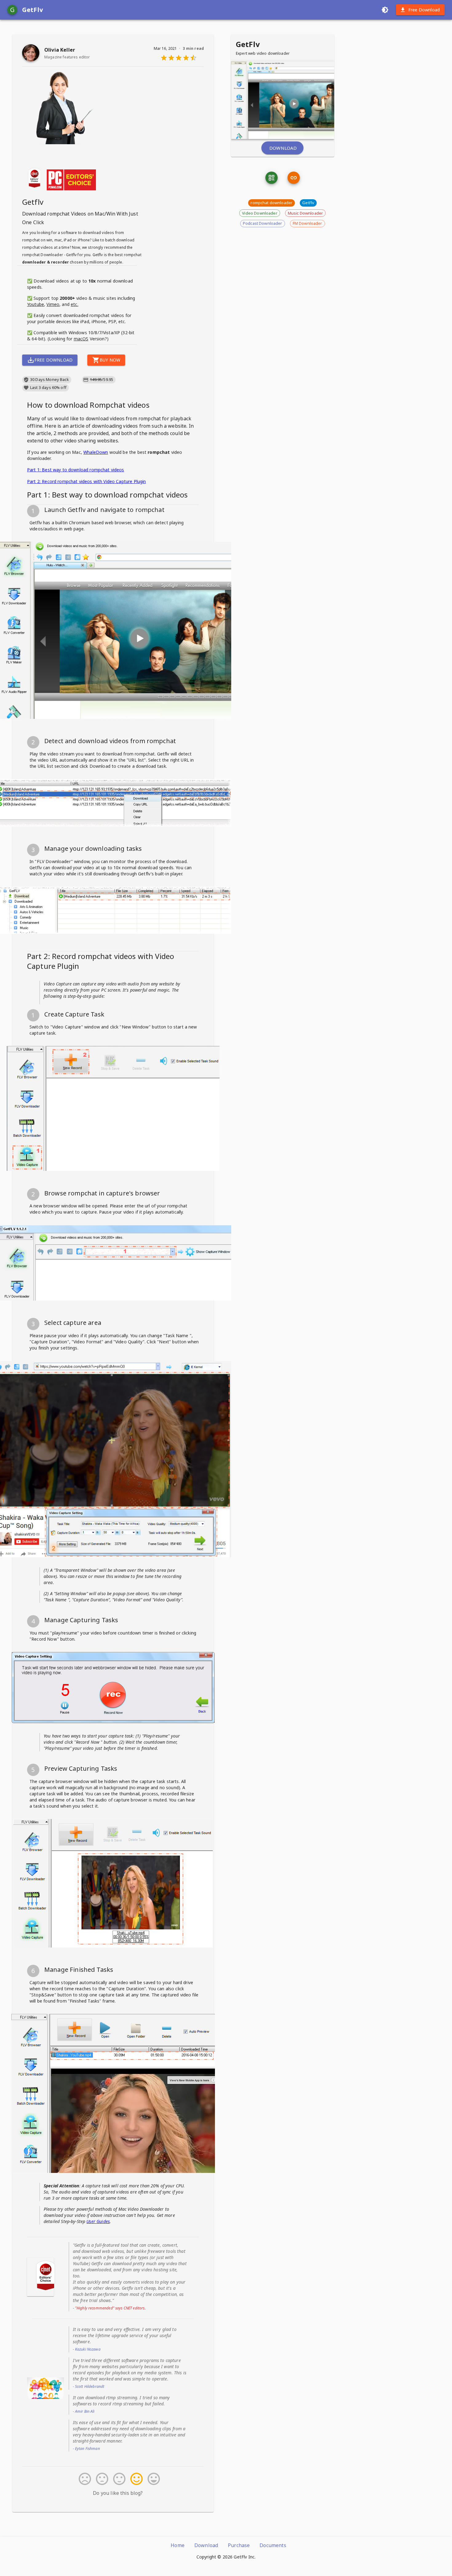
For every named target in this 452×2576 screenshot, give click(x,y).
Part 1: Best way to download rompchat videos (76, 470)
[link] (294, 178)
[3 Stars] (118, 2479)
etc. (75, 304)
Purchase (239, 2545)
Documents (273, 2545)
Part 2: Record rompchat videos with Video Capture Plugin (86, 481)
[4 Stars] (135, 2479)
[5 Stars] (153, 2479)
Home (178, 2545)
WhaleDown (96, 452)
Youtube (36, 304)
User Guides (98, 2221)
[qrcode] (272, 178)
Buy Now (110, 360)
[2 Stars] (101, 2479)
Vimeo (53, 304)
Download (283, 148)
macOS (81, 339)
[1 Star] (84, 2479)
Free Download (424, 10)
